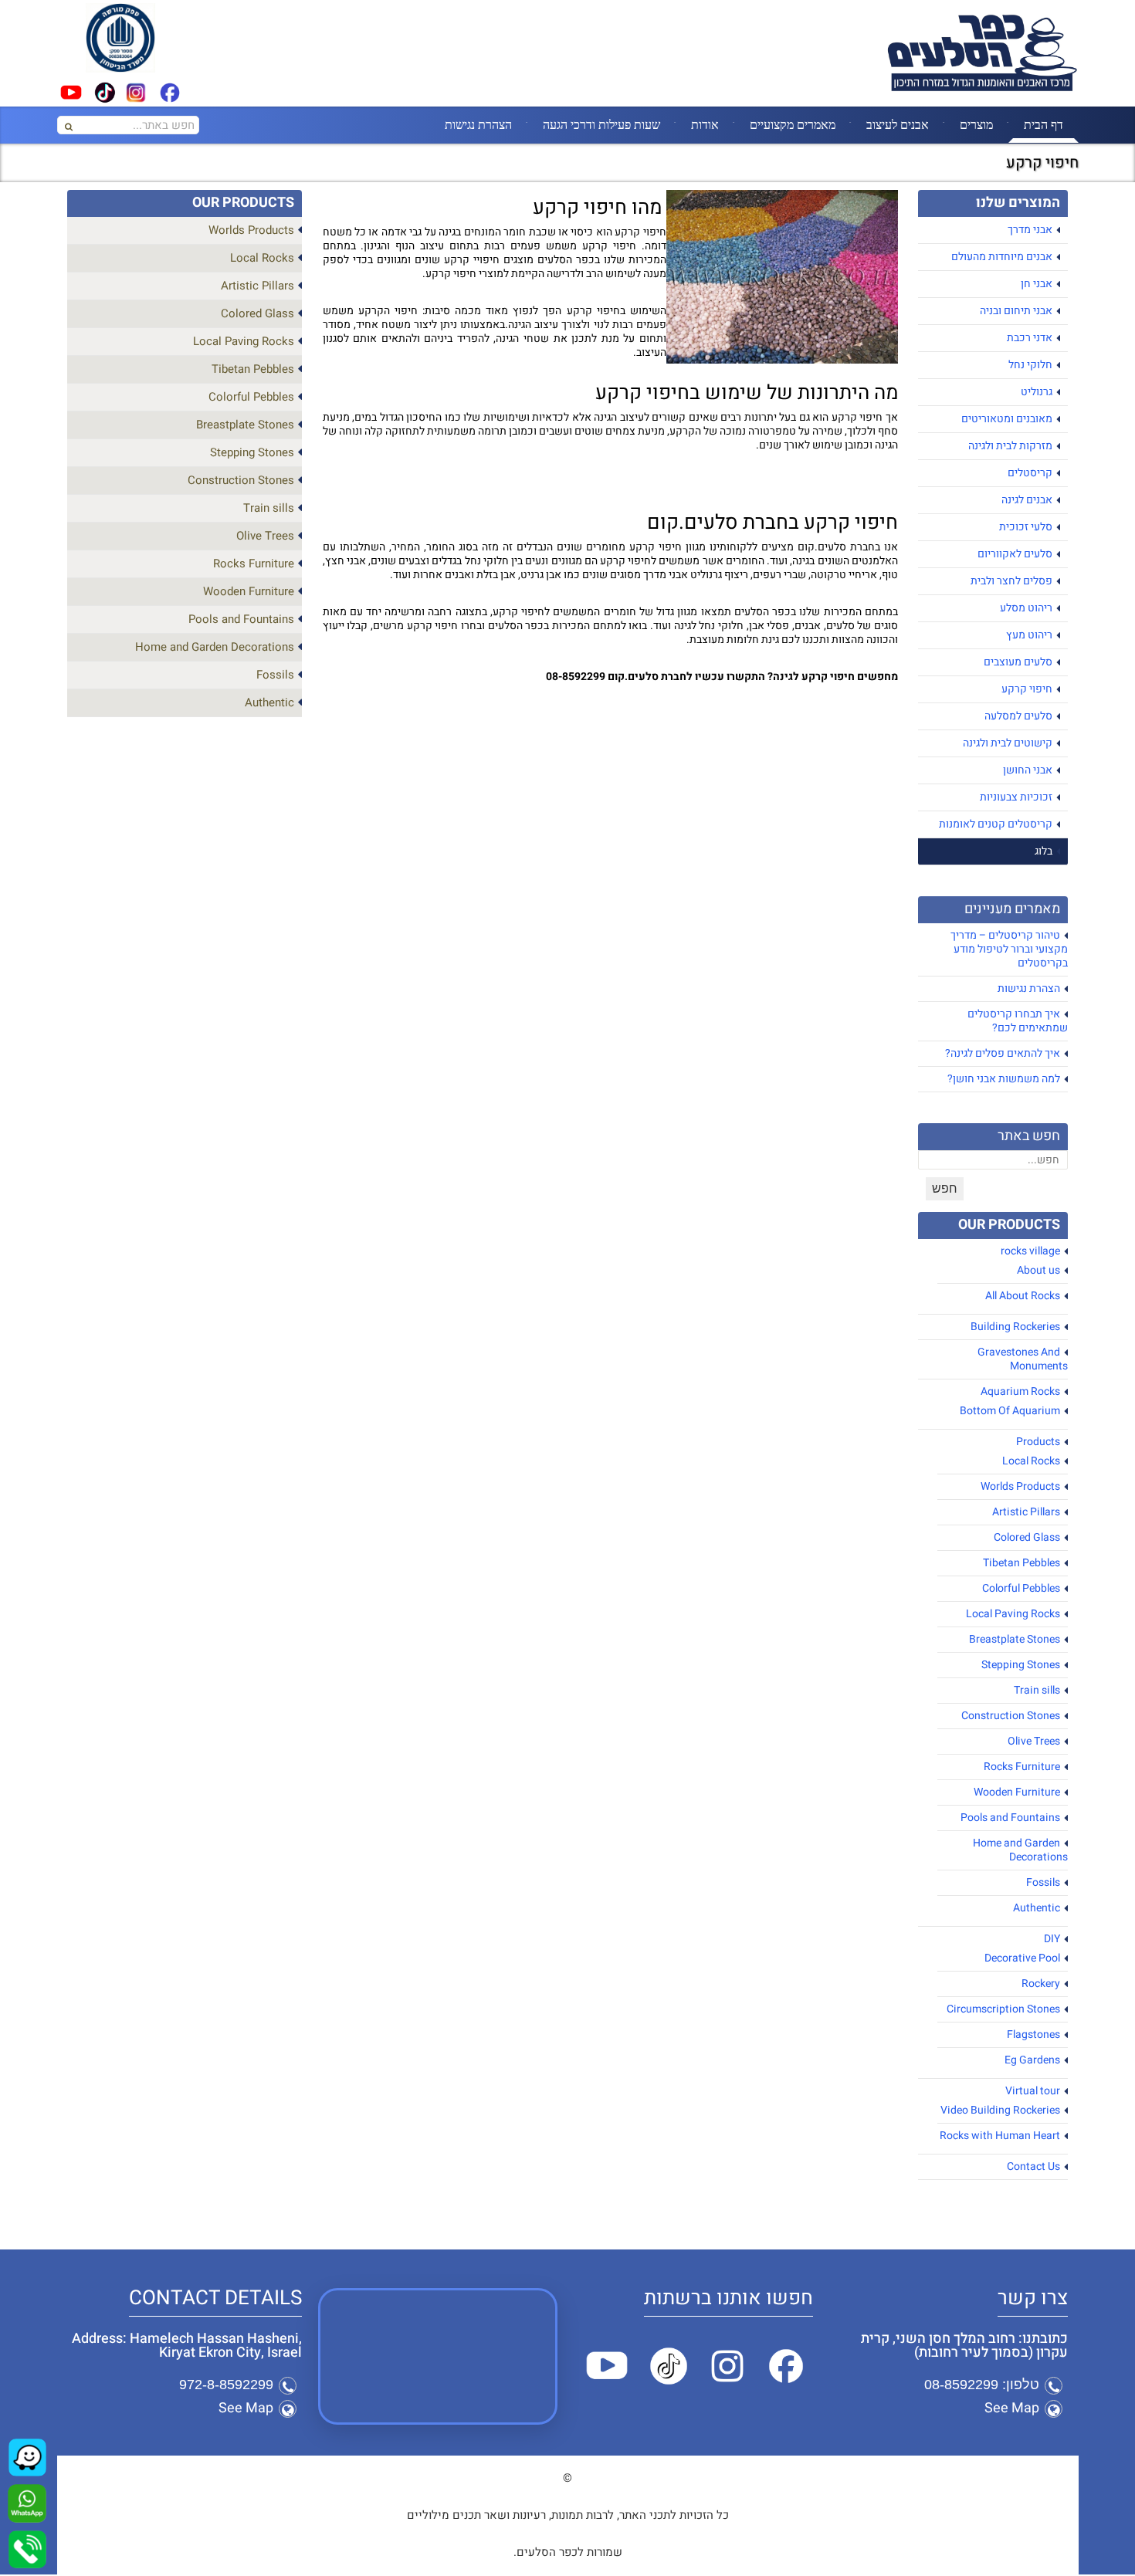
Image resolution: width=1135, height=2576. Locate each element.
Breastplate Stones (1015, 1639)
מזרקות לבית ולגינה (1010, 446)
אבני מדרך (1030, 230)
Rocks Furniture (1022, 1767)
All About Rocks (1023, 1296)
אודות (705, 124)
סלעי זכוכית (1026, 527)
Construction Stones (1011, 1716)
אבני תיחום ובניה (1016, 311)
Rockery (1041, 1984)
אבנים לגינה (1027, 500)
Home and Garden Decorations (1020, 1850)
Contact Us (1033, 2166)
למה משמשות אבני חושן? (1004, 1079)
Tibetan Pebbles (1021, 1563)
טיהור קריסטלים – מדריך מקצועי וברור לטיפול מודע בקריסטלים (1009, 949)
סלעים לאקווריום (1015, 554)
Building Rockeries (1015, 1327)
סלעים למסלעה (1018, 716)
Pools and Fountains (1010, 1818)
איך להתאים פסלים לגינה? (1003, 1053)
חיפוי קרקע (1027, 689)
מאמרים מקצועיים (793, 124)
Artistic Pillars (1026, 1512)
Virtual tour (1033, 2091)
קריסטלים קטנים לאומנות (996, 824)
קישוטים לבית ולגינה (1008, 743)
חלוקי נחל (1030, 365)
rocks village (1030, 1251)
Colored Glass (1027, 1537)
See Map (1012, 2408)
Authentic (1037, 1908)
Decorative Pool (1022, 1958)
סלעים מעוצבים (1018, 662)
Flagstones (1033, 2034)
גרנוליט (1037, 392)
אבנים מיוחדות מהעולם (1002, 257)
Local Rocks (1031, 1461)
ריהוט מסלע (1026, 608)
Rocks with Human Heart (1000, 2136)
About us (1038, 1270)
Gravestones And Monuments (1023, 1359)
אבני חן (1037, 284)
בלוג (1044, 851)
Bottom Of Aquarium (1010, 1411)
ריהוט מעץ (1029, 635)
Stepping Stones (1021, 1665)
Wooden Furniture (1017, 1792)
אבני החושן (1028, 770)
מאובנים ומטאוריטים (1007, 419)
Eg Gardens (1032, 2060)
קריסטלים (1030, 473)
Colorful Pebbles (1021, 1588)
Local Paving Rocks (1013, 1614)
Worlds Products (1020, 1486)
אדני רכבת (1030, 338)
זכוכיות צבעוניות (1016, 797)
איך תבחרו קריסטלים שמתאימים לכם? (1018, 1021)
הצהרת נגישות (478, 124)
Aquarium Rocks (1020, 1391)
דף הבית (1044, 124)
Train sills (1037, 1690)
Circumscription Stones (1003, 2009)
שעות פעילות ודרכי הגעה (601, 124)
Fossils (1043, 1882)
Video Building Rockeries (1000, 2110)
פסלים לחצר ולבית (1011, 581)
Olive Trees (1034, 1741)
